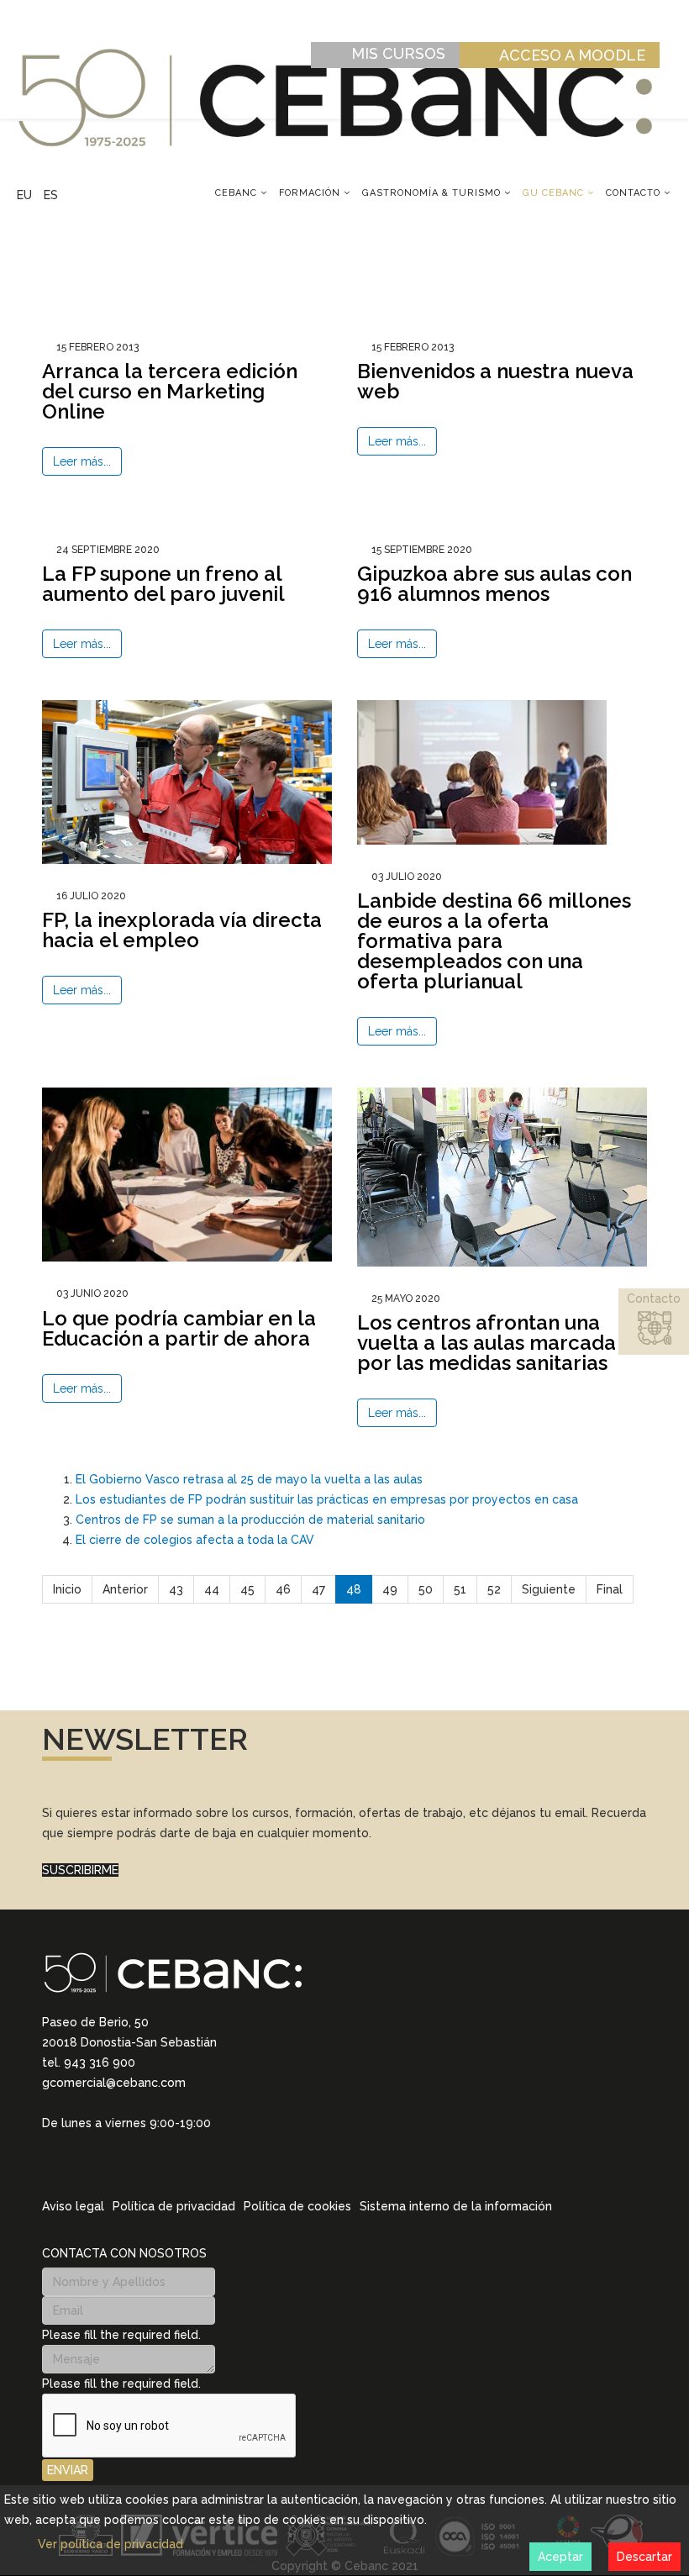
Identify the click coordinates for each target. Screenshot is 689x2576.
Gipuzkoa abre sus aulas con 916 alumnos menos (494, 584)
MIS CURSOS (398, 53)
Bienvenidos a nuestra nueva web (495, 381)
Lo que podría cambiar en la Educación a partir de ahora (179, 1328)
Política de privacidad (174, 2206)
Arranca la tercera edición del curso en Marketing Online (170, 391)
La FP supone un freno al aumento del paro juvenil (163, 584)
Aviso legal (73, 2206)
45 (247, 1589)
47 (318, 1589)
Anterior (125, 1589)
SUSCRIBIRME (80, 1870)
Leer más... (82, 461)
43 (176, 1589)
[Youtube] (136, 2164)
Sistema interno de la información (456, 2206)
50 (426, 1589)
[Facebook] (114, 2164)
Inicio (67, 1589)
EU (24, 195)
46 (283, 1589)
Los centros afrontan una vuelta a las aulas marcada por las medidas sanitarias (487, 1343)
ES (51, 195)
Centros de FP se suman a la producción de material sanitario (250, 1520)
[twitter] (92, 2164)
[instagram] (71, 2163)
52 (494, 1589)
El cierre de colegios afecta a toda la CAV (195, 1540)
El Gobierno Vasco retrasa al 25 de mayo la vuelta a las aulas (249, 1479)
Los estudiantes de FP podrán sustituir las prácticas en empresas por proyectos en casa (327, 1499)
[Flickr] (158, 2164)
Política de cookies (297, 2206)
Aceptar (560, 2557)
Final (610, 1589)
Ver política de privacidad (110, 2544)
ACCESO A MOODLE (572, 55)
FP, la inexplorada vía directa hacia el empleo (182, 930)
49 (390, 1589)
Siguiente (549, 1589)
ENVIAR (68, 2470)
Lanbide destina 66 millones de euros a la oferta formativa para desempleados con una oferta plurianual (494, 941)
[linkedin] (49, 2163)
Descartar (644, 2557)
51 (460, 1589)
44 (212, 1589)
